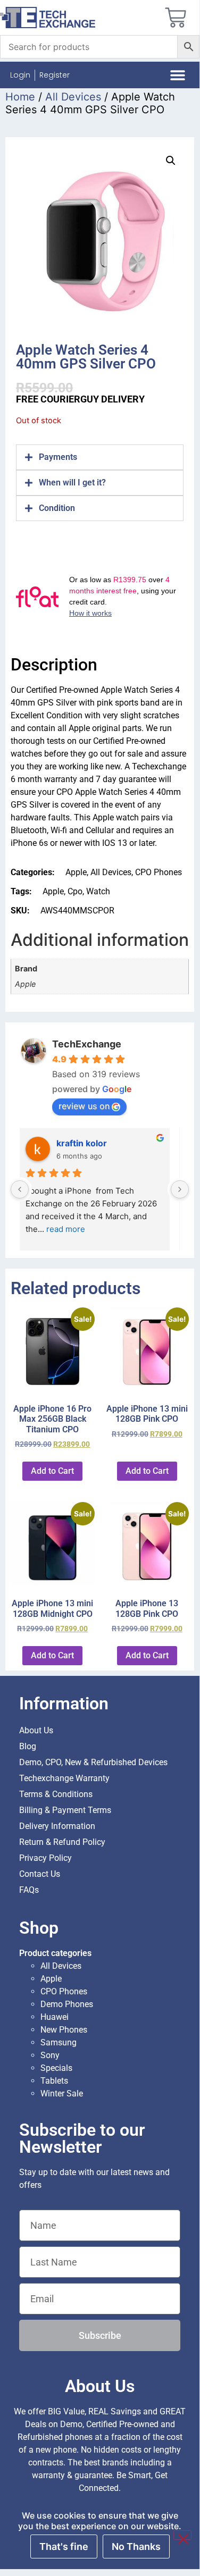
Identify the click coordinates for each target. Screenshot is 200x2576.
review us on (84, 1106)
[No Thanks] (182, 2535)
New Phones (64, 2030)
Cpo (75, 891)
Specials (56, 2068)
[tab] (100, 457)
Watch (98, 891)
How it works (90, 613)
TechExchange (87, 1044)
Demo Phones (67, 2004)
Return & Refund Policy (62, 1842)
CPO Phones (159, 872)
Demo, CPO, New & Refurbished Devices (93, 1762)
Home (20, 97)
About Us (36, 1730)
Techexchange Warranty (64, 1778)
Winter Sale (62, 2093)
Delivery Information (57, 1826)
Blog (28, 1746)
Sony (50, 2055)
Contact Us (40, 1874)
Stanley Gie (86, 1143)
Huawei (55, 2017)
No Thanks (136, 2546)
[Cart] (176, 18)
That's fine (64, 2546)
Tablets (54, 2081)
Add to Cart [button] (52, 1471)
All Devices (73, 97)
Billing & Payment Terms (65, 1810)
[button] (177, 75)
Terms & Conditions (56, 1794)
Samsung (59, 2042)
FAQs (29, 1890)
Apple (76, 872)
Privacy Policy (45, 1858)
